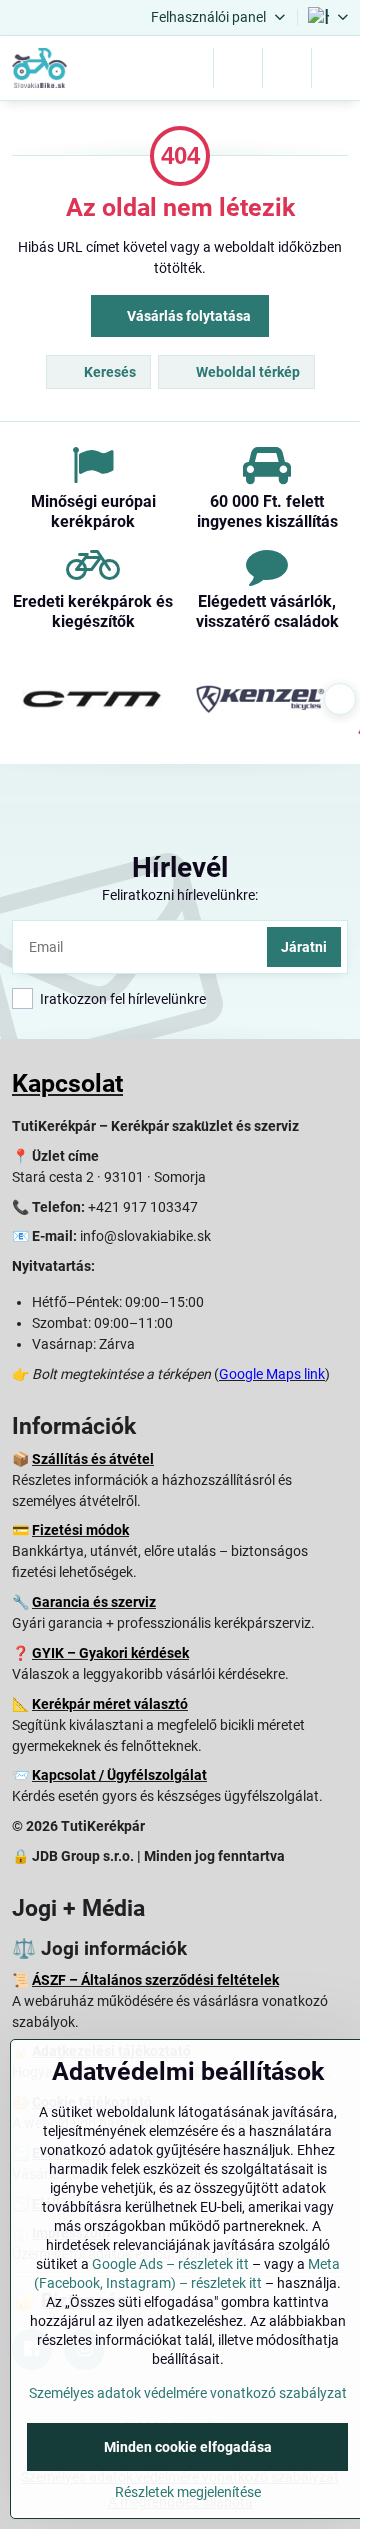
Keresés (108, 372)
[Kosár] (287, 68)
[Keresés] (238, 68)
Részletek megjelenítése (188, 2492)
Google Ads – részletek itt (170, 2264)
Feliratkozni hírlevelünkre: (180, 895)
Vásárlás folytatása (187, 316)
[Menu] (336, 68)
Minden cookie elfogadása (188, 2447)
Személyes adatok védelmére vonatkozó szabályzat (188, 2393)
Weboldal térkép (246, 372)
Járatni (304, 947)
